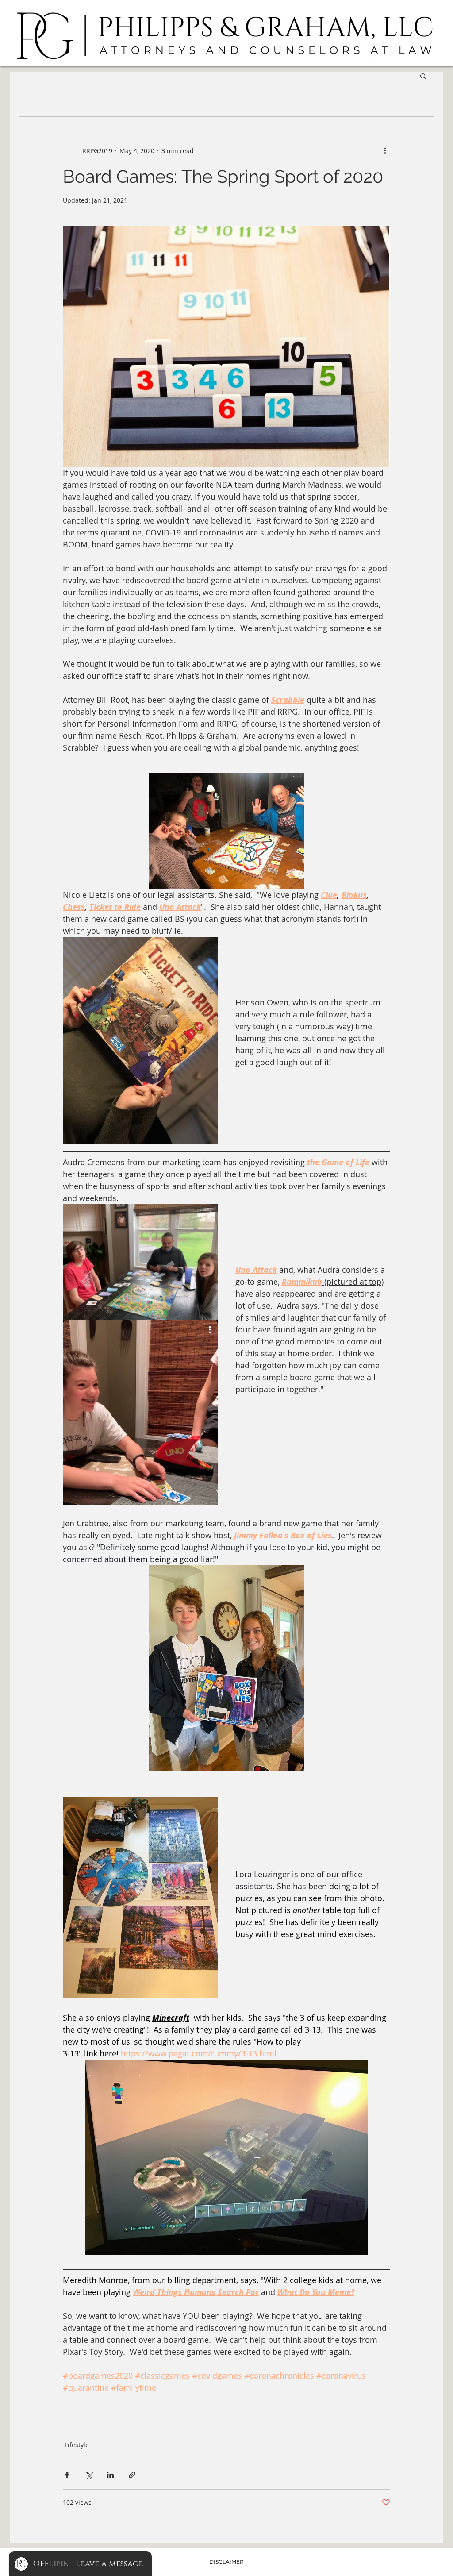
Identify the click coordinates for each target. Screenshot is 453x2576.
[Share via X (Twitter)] (89, 2475)
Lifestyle (77, 2445)
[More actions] (385, 150)
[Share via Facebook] (67, 2475)
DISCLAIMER (226, 2562)
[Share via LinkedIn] (110, 2475)
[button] (423, 76)
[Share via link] (132, 2475)
